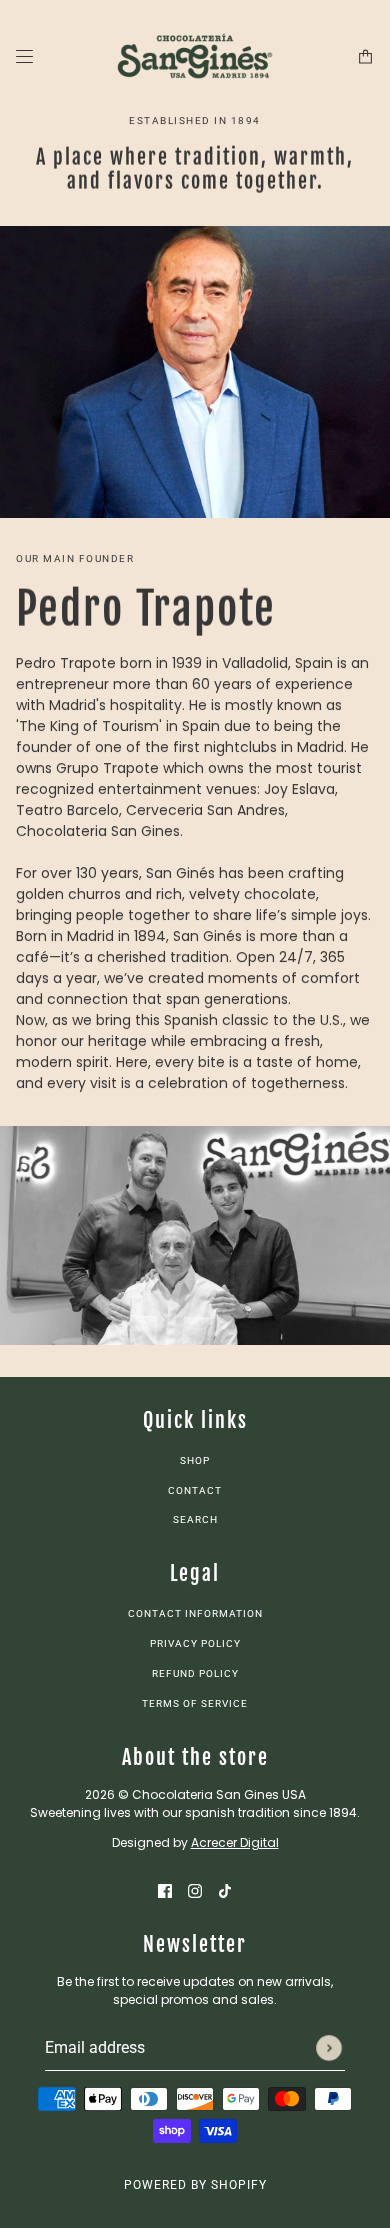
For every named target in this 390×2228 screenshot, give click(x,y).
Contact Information (195, 1613)
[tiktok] (225, 1890)
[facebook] (165, 1890)
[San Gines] (195, 56)
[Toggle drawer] (24, 56)
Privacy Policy (195, 1643)
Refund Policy (195, 1673)
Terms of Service (195, 1703)
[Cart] (365, 56)
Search (195, 1519)
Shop (195, 1460)
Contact (195, 1490)
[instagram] (195, 1890)
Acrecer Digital (235, 1842)
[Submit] (329, 2048)
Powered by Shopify (195, 2185)
